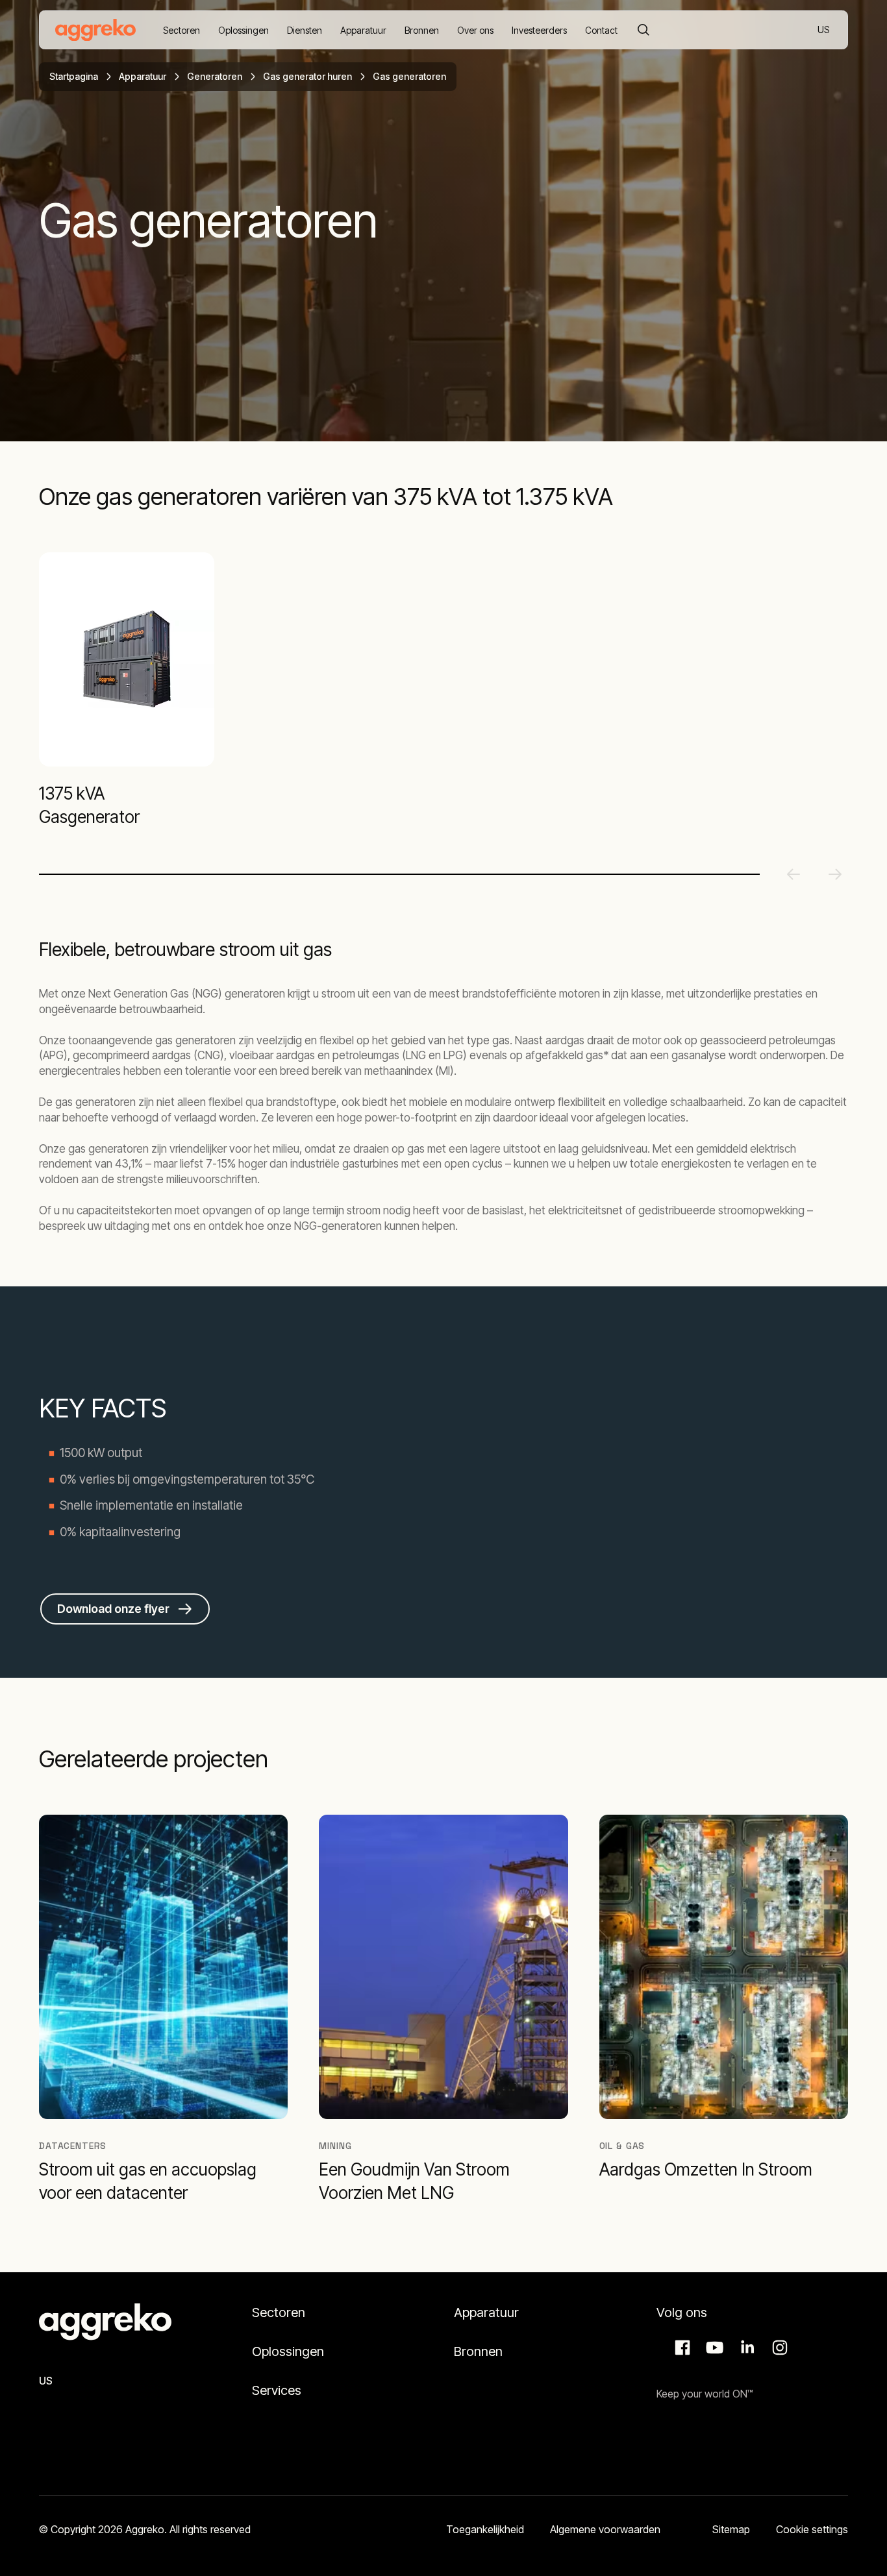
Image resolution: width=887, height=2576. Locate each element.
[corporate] (95, 30)
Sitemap (731, 2529)
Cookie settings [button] (812, 2529)
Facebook (681, 2348)
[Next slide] (835, 874)
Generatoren (215, 76)
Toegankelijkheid (485, 2529)
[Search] (643, 30)
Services (277, 2390)
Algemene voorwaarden (605, 2529)
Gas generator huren (307, 76)
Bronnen (478, 2351)
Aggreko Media (713, 2348)
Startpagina (74, 76)
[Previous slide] (793, 874)
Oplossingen (288, 2351)
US (824, 31)
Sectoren (279, 2312)
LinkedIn (745, 2348)
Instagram (778, 2348)
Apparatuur (143, 76)
